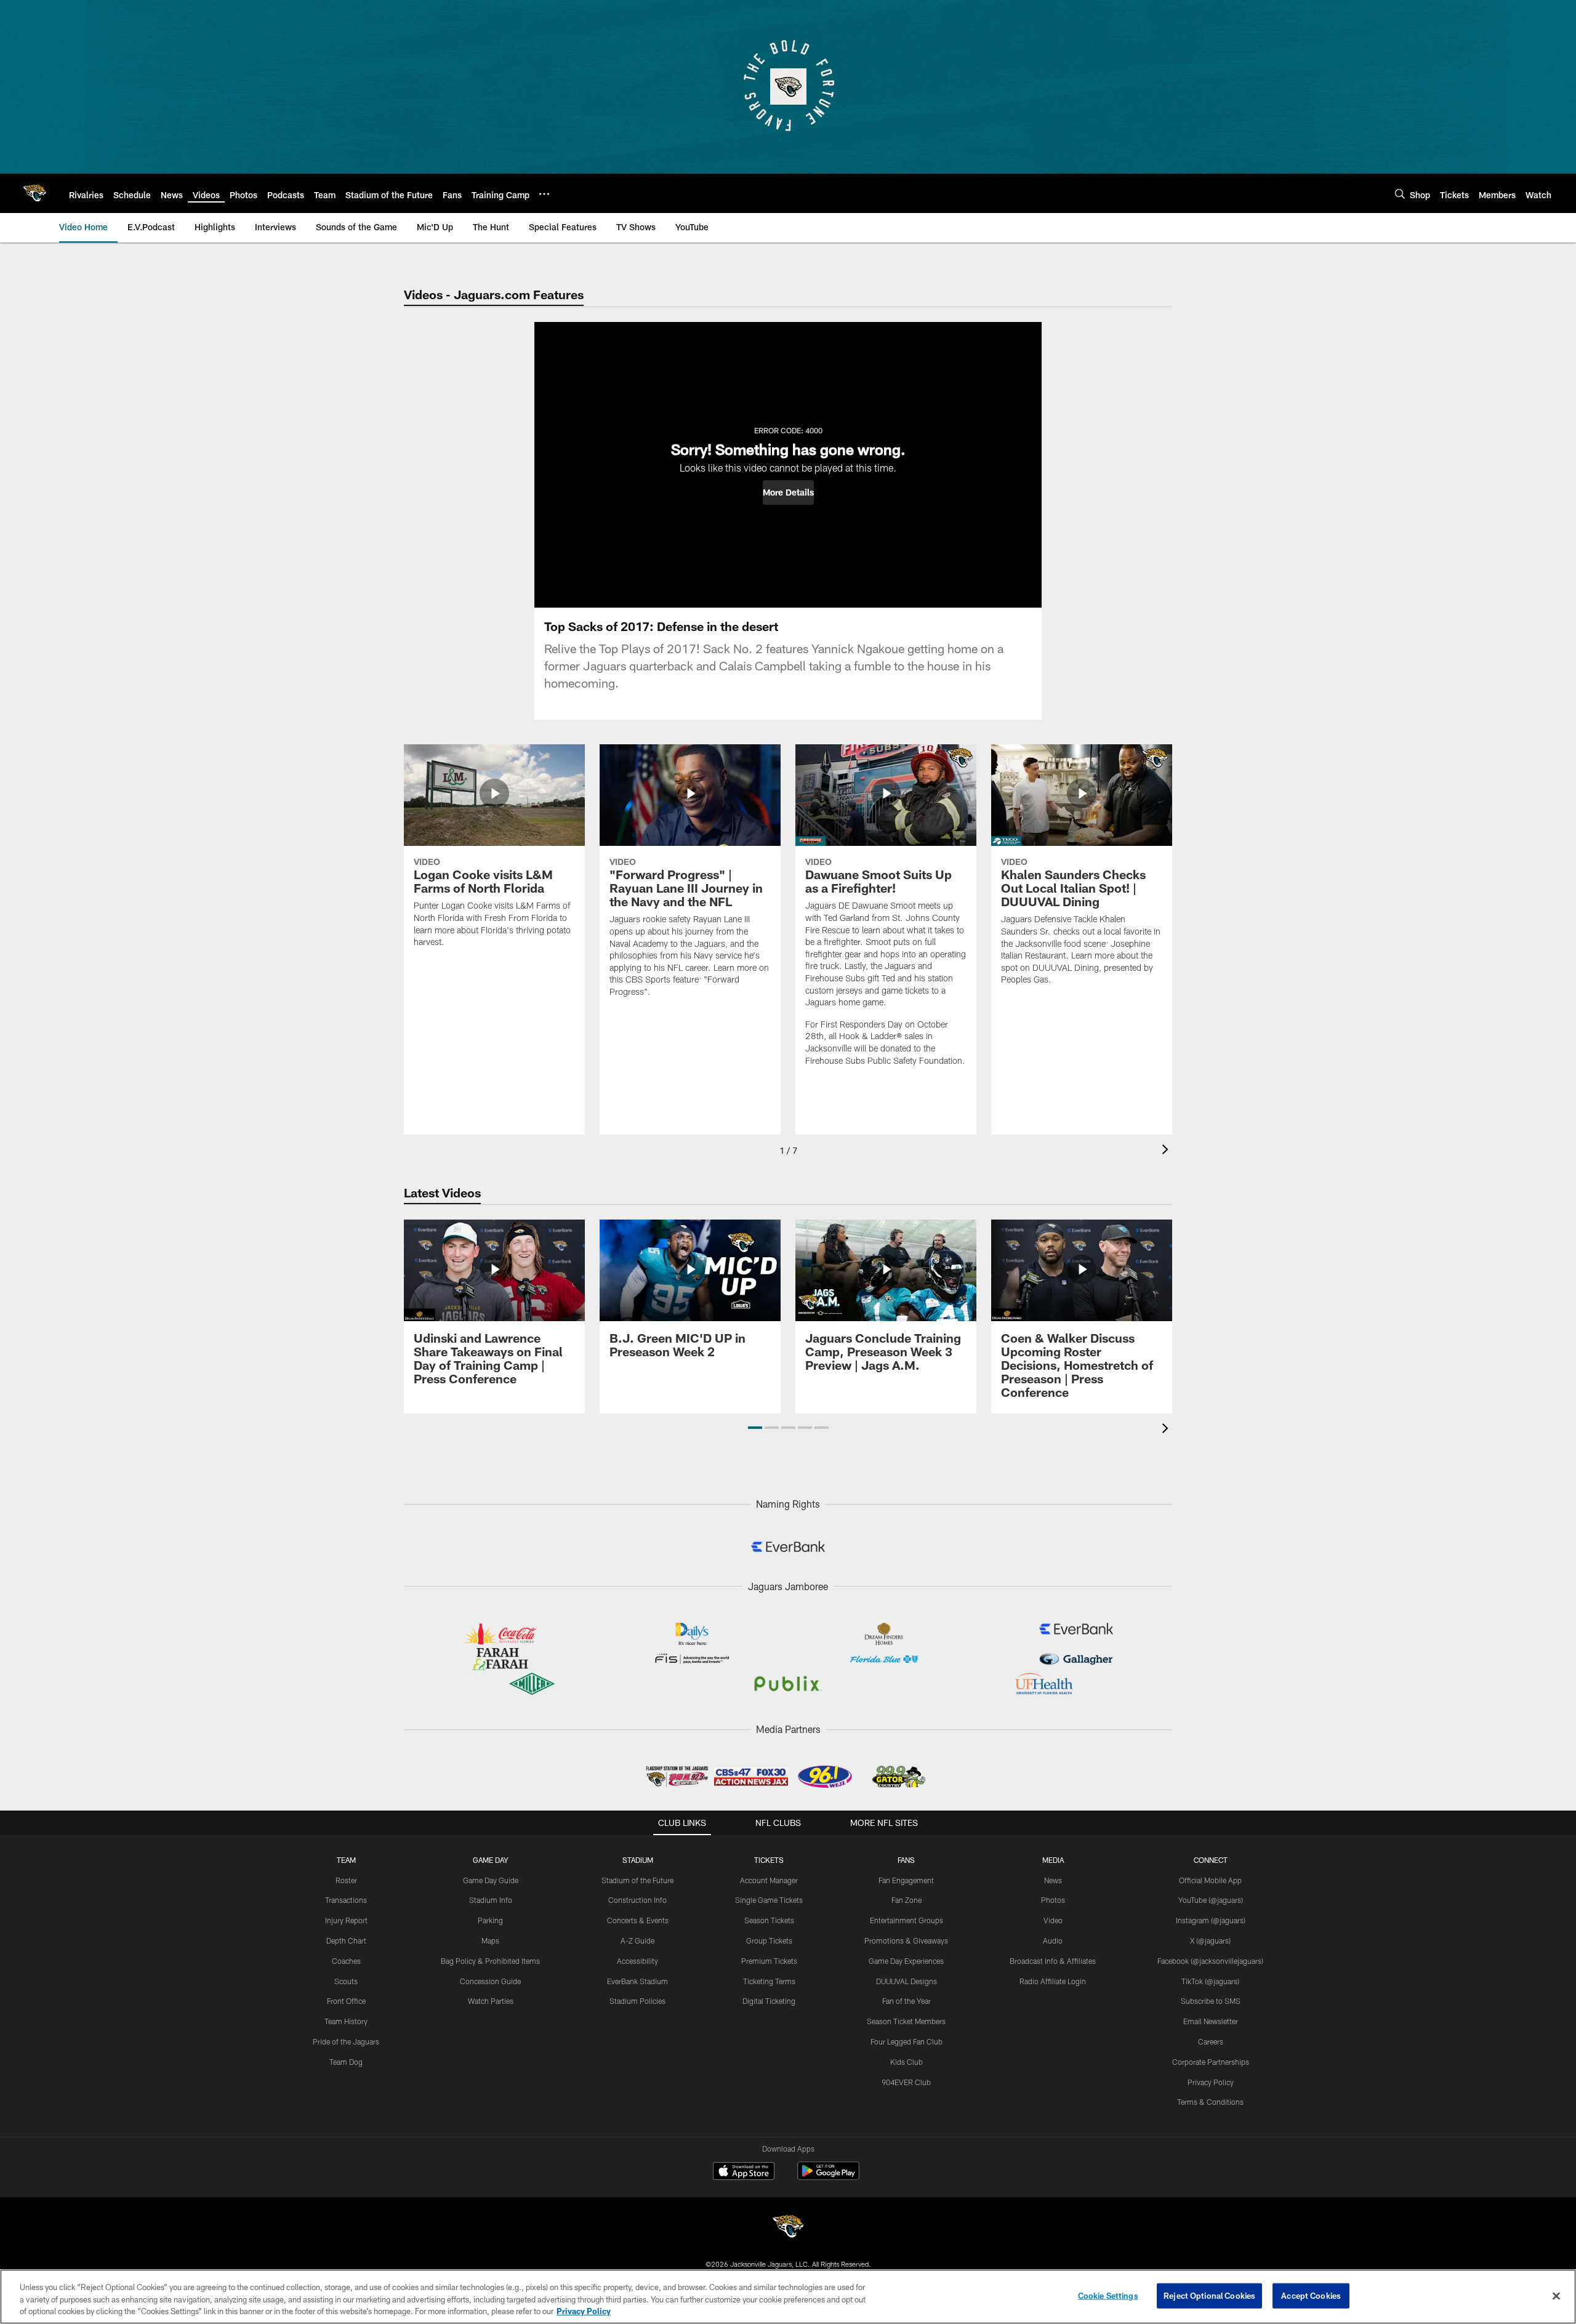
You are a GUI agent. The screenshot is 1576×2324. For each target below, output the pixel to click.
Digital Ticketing (769, 2001)
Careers (1211, 2041)
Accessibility (637, 1961)
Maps (490, 1940)
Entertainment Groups (907, 1920)
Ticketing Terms (769, 1981)
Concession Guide (490, 1981)
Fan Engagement (906, 1880)
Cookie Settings (1108, 2295)
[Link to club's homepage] (34, 193)
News (1053, 1880)
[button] (788, 493)
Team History (346, 2021)
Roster (346, 1880)
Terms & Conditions (1210, 2102)
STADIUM (638, 1860)
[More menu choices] (544, 194)
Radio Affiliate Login (1053, 1981)
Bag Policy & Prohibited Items (490, 1961)
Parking (490, 1920)
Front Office (346, 2001)
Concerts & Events (638, 1920)
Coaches (346, 1961)
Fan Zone (907, 1900)
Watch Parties (491, 2001)
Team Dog (346, 2062)
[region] (788, 2297)
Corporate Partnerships (1211, 2062)
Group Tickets (769, 1940)
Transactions (346, 1900)
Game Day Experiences (906, 1961)
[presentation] (1167, 1151)
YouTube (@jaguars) (1211, 1900)
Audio (1053, 1940)
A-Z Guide (637, 1940)
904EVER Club (906, 2082)
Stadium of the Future (637, 1880)
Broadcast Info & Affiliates (1053, 1961)
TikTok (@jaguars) (1210, 1981)
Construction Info (637, 1900)
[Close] (1556, 2296)
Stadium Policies (637, 2001)
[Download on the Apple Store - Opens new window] (744, 2173)
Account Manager (769, 1880)
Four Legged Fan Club (907, 2041)
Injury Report (346, 1920)
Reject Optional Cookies (1209, 2295)
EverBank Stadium (637, 1981)
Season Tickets (769, 1920)
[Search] (1400, 194)
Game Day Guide (491, 1880)
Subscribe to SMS (1211, 2001)
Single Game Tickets (769, 1900)
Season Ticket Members (906, 2021)
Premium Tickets (769, 1961)
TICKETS (769, 1860)
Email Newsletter (1211, 2021)
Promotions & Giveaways (906, 1940)
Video (1053, 1920)
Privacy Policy (1211, 2082)
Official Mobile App (1210, 1880)
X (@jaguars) (1210, 1940)
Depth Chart (346, 1940)
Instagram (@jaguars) (1211, 1920)
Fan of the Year (907, 2001)
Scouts (346, 1981)
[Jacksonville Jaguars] (788, 2228)
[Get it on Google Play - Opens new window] (828, 2177)
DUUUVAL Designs (907, 1981)
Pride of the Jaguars (346, 2041)
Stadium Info (491, 1900)
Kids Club (907, 2062)
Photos (1053, 1900)
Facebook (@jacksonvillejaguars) (1210, 1961)
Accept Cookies (1311, 2295)
